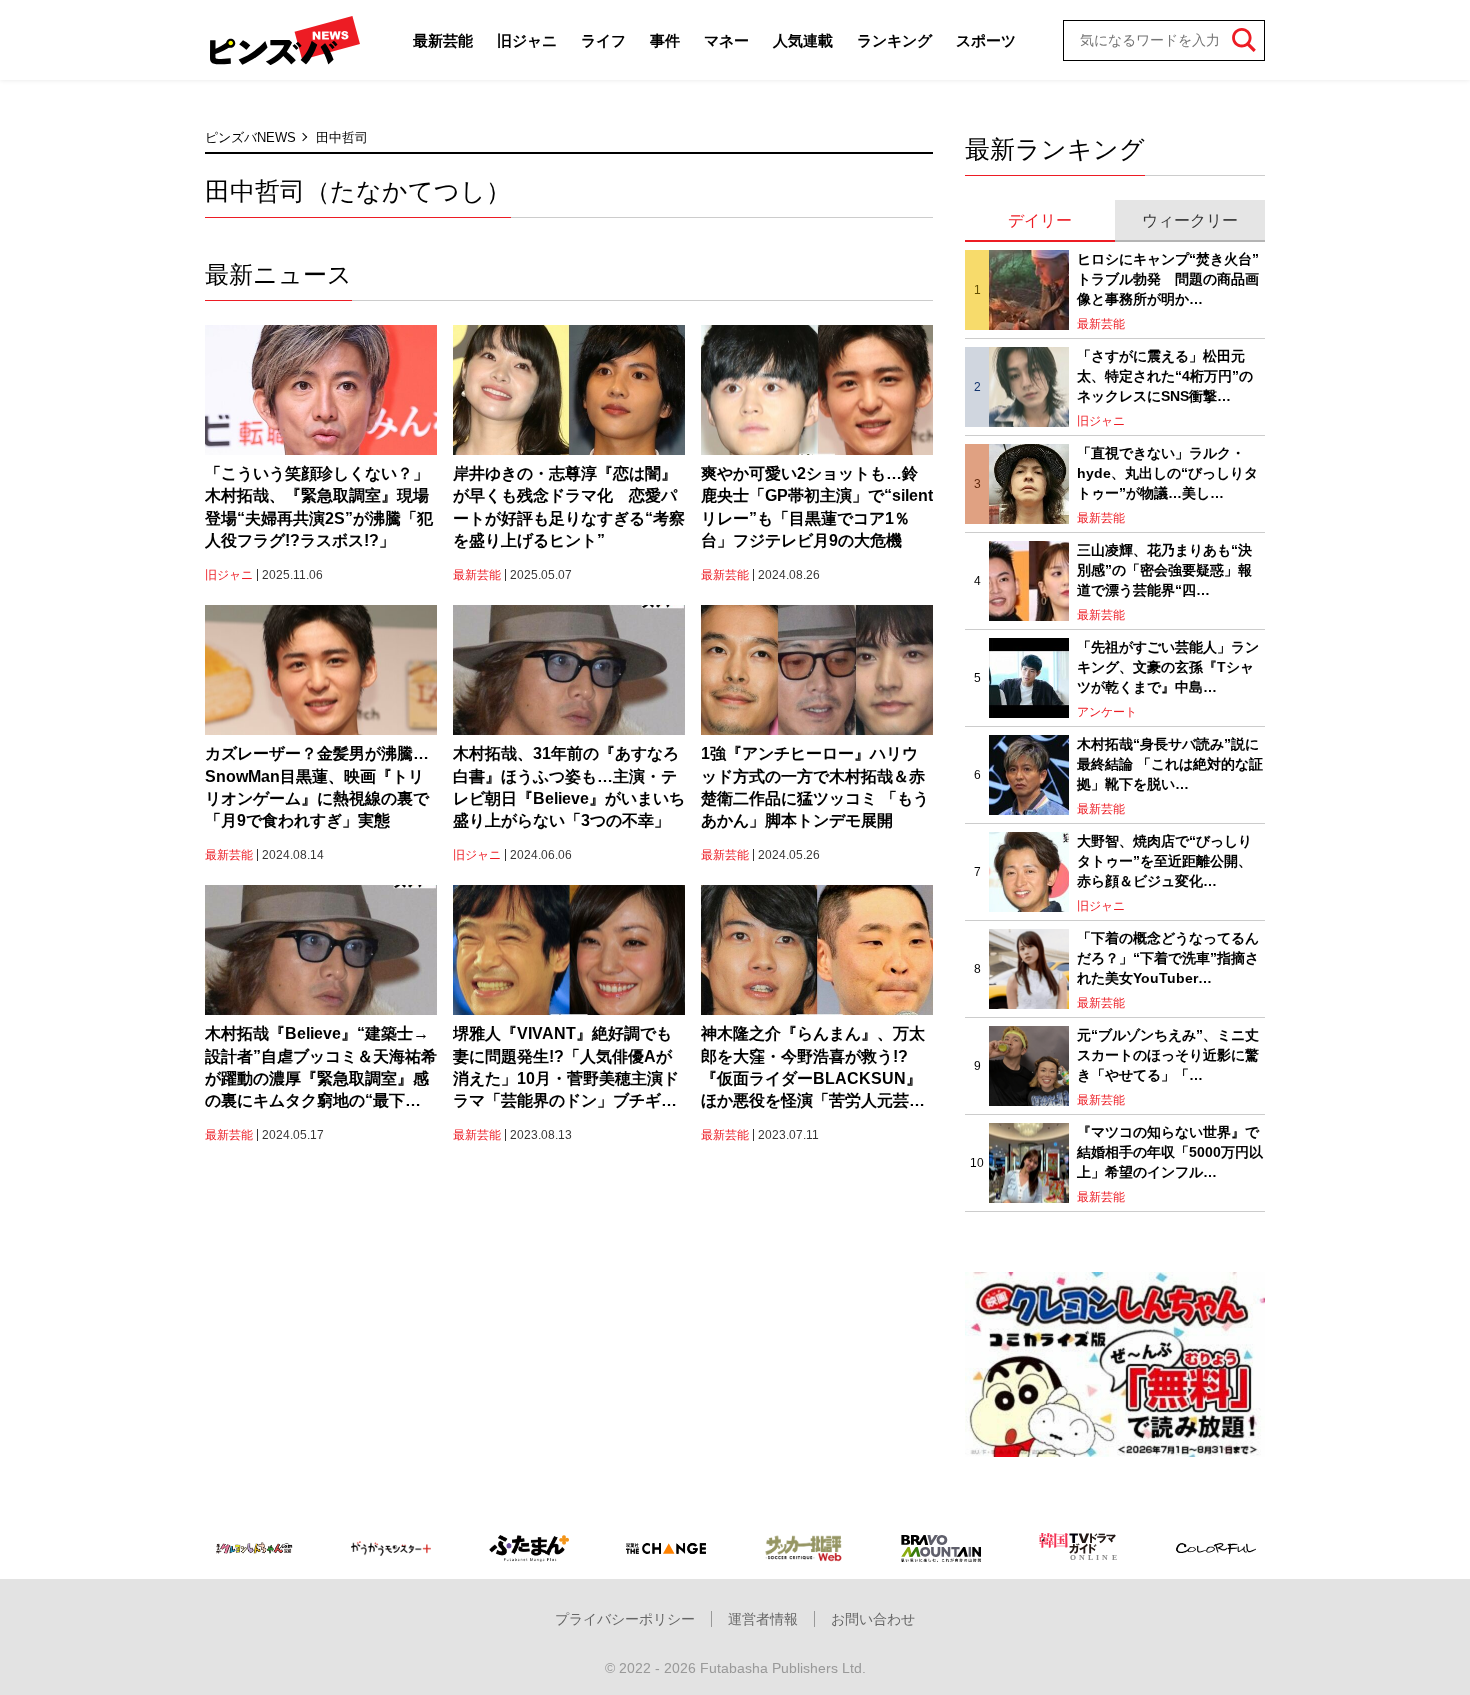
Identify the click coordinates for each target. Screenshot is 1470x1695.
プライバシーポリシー (625, 1619)
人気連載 (803, 40)
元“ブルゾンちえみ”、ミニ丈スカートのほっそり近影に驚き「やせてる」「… (1168, 1054)
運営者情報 (763, 1619)
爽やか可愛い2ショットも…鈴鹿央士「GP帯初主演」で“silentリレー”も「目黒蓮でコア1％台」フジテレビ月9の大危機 (817, 507)
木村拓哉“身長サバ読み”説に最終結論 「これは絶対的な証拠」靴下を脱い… (1170, 763)
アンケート (1107, 712)
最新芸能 (443, 40)
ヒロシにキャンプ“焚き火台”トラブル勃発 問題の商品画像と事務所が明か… (1168, 278)
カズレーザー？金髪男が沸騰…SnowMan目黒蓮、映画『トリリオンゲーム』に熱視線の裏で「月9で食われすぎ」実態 (317, 787)
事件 (665, 40)
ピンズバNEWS (250, 137)
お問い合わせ (873, 1619)
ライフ (603, 40)
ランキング (894, 40)
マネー (726, 40)
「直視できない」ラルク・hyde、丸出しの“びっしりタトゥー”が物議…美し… (1167, 472)
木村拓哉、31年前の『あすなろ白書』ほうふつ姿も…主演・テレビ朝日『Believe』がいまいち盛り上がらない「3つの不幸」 (569, 787)
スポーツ (986, 40)
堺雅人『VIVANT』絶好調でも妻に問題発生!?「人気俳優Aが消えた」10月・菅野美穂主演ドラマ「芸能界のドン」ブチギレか (566, 1069)
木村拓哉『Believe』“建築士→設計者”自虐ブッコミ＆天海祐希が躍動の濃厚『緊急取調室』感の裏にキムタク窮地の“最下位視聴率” (321, 1069)
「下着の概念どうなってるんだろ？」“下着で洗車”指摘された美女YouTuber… (1168, 957)
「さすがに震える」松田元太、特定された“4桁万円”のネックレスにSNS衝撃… (1165, 375)
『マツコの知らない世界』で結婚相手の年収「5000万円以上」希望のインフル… (1170, 1151)
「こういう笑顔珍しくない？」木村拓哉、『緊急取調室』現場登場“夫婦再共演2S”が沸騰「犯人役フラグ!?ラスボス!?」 (319, 507)
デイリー (1040, 220)
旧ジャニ (527, 40)
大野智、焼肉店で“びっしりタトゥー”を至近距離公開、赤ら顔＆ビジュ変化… (1164, 860)
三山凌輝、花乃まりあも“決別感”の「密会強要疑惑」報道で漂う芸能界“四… (1164, 569)
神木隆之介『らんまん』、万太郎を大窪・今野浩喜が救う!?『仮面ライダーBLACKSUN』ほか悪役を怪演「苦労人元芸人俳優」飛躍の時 (813, 1069)
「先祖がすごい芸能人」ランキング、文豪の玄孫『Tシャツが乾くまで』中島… (1168, 666)
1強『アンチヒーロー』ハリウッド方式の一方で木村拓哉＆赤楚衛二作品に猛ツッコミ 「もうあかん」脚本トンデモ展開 (815, 787)
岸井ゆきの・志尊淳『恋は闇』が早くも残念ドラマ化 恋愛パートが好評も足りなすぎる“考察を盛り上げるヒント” (569, 507)
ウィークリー (1190, 220)
